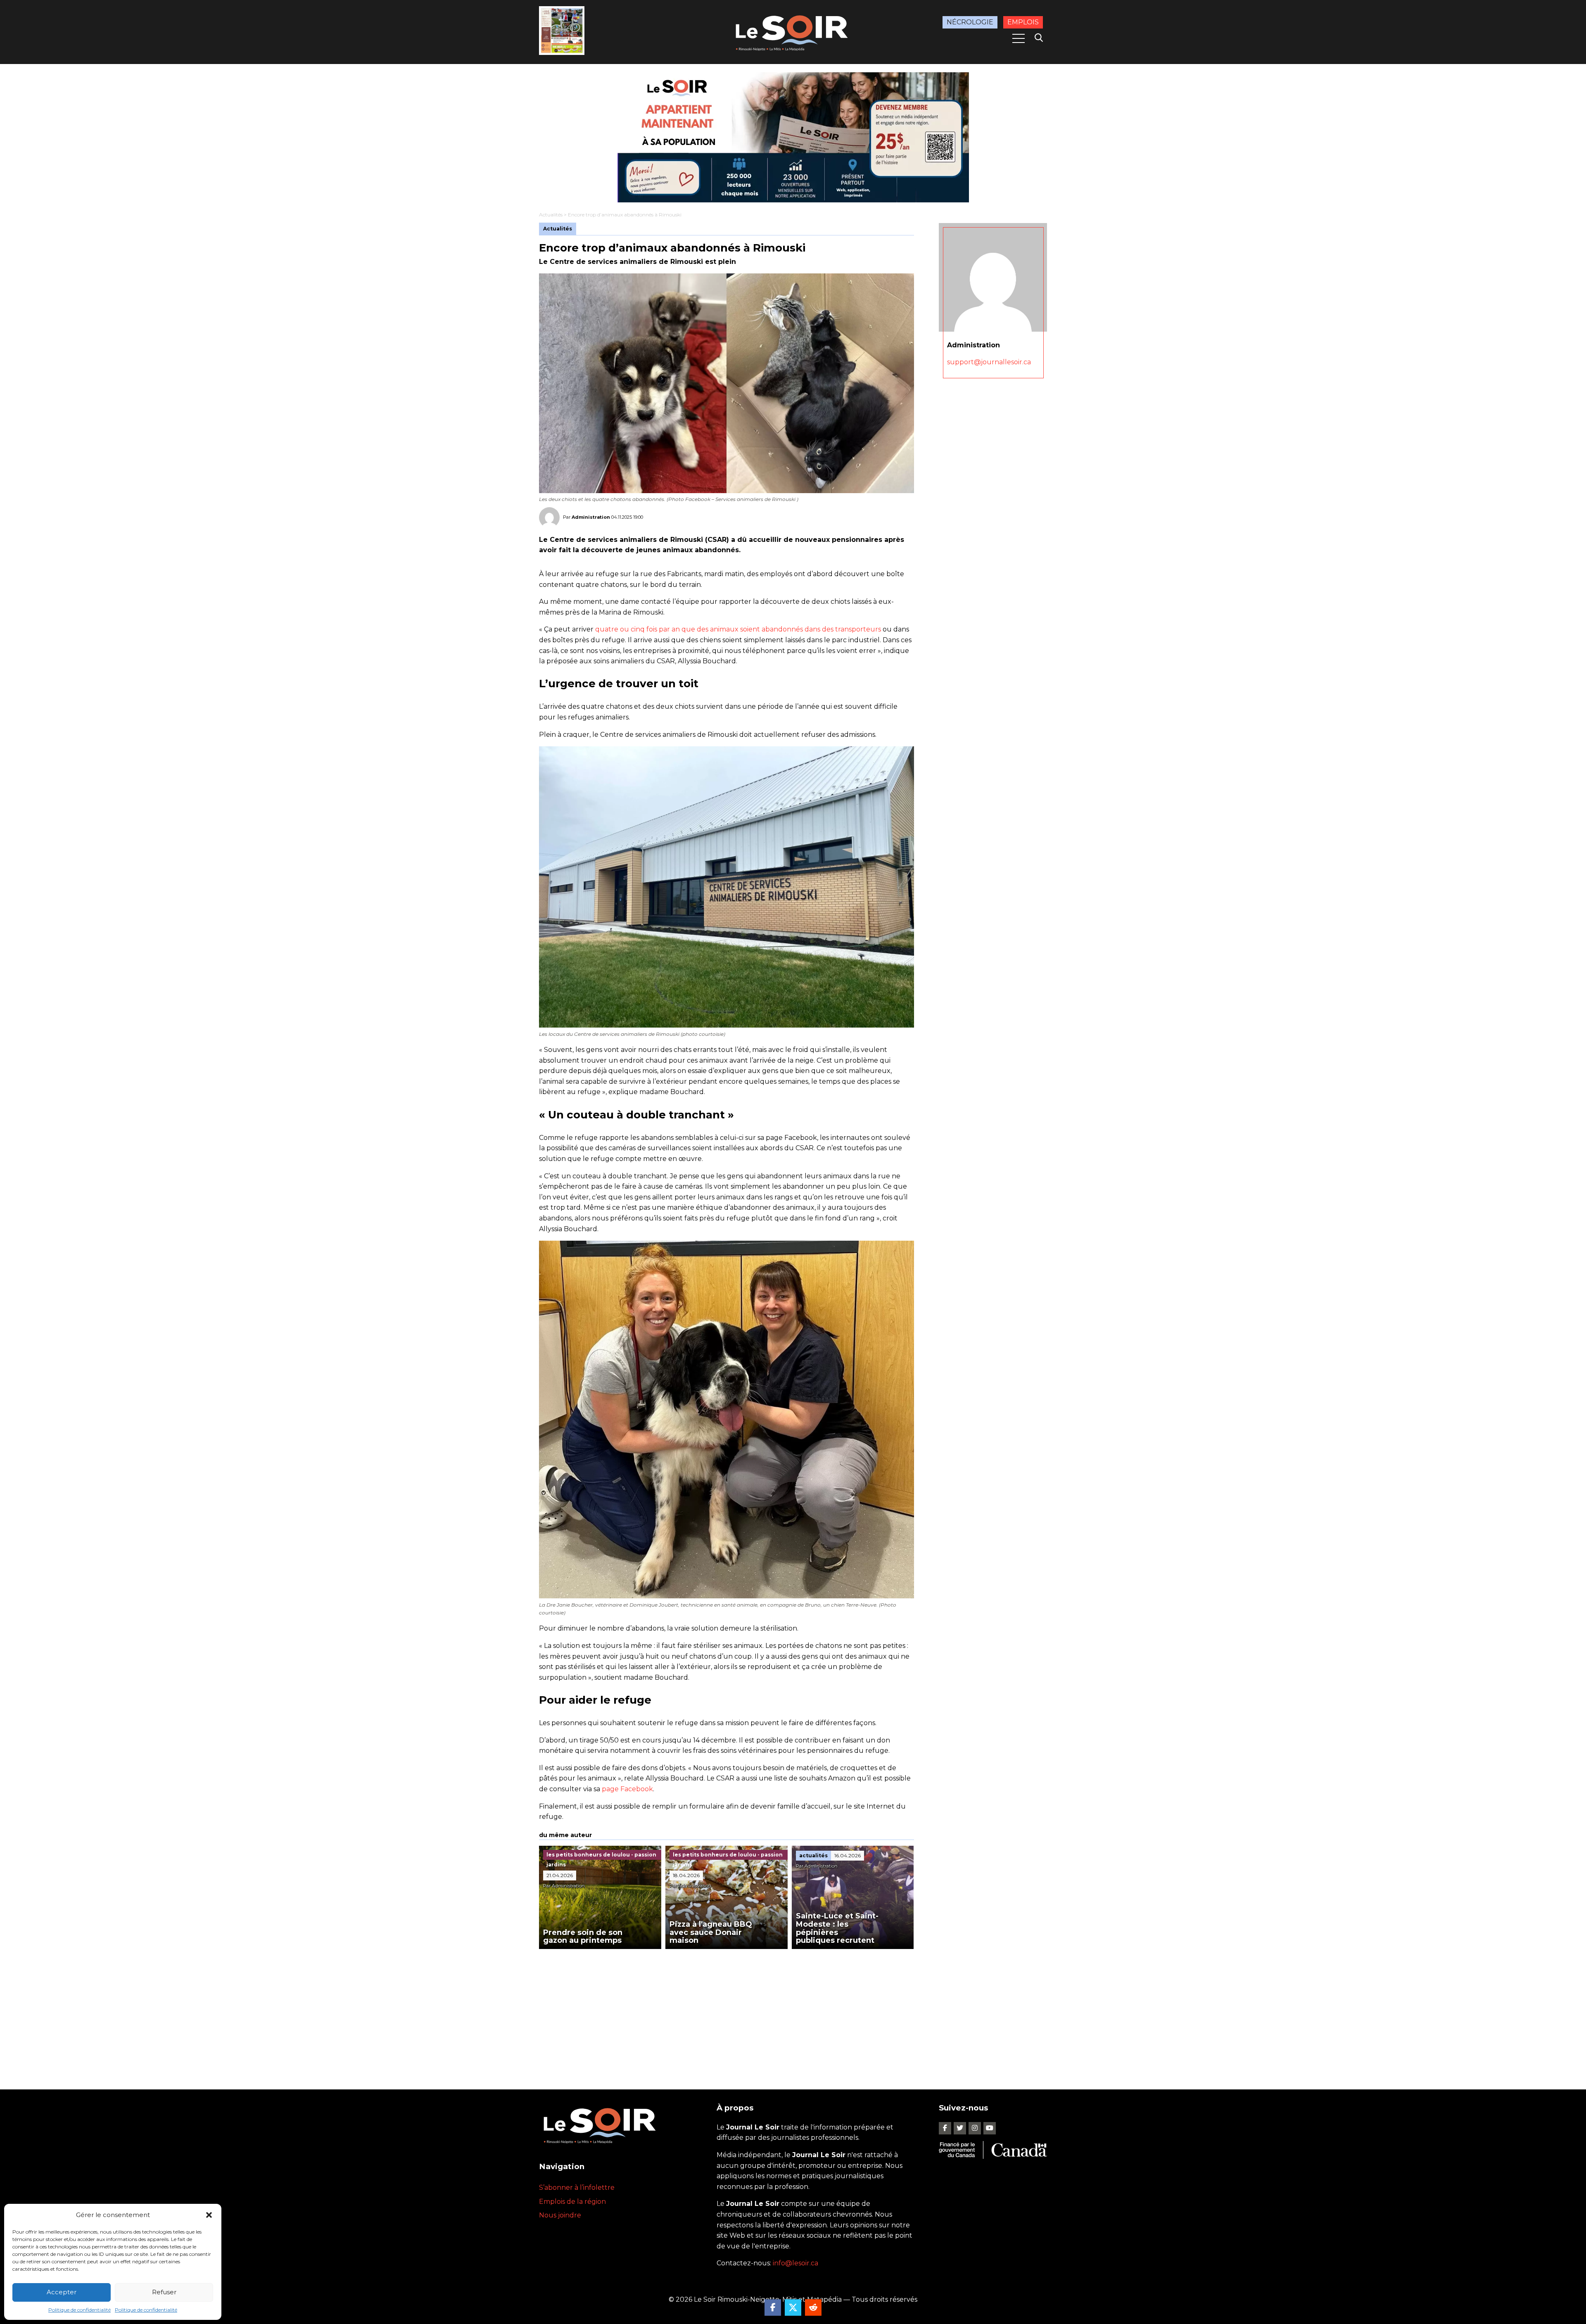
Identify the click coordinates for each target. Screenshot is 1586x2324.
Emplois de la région (572, 2202)
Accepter (62, 2292)
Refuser (164, 2292)
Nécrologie (970, 22)
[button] (209, 2215)
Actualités (551, 215)
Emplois (1023, 22)
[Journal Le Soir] (793, 32)
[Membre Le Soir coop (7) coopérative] (793, 137)
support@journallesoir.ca (989, 362)
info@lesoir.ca (795, 2263)
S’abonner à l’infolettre (577, 2188)
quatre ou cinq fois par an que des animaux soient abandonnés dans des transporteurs (738, 629)
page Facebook (627, 1789)
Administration (591, 517)
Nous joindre (560, 2215)
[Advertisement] (727, 2011)
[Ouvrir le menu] (1019, 38)
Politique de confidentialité (80, 2310)
